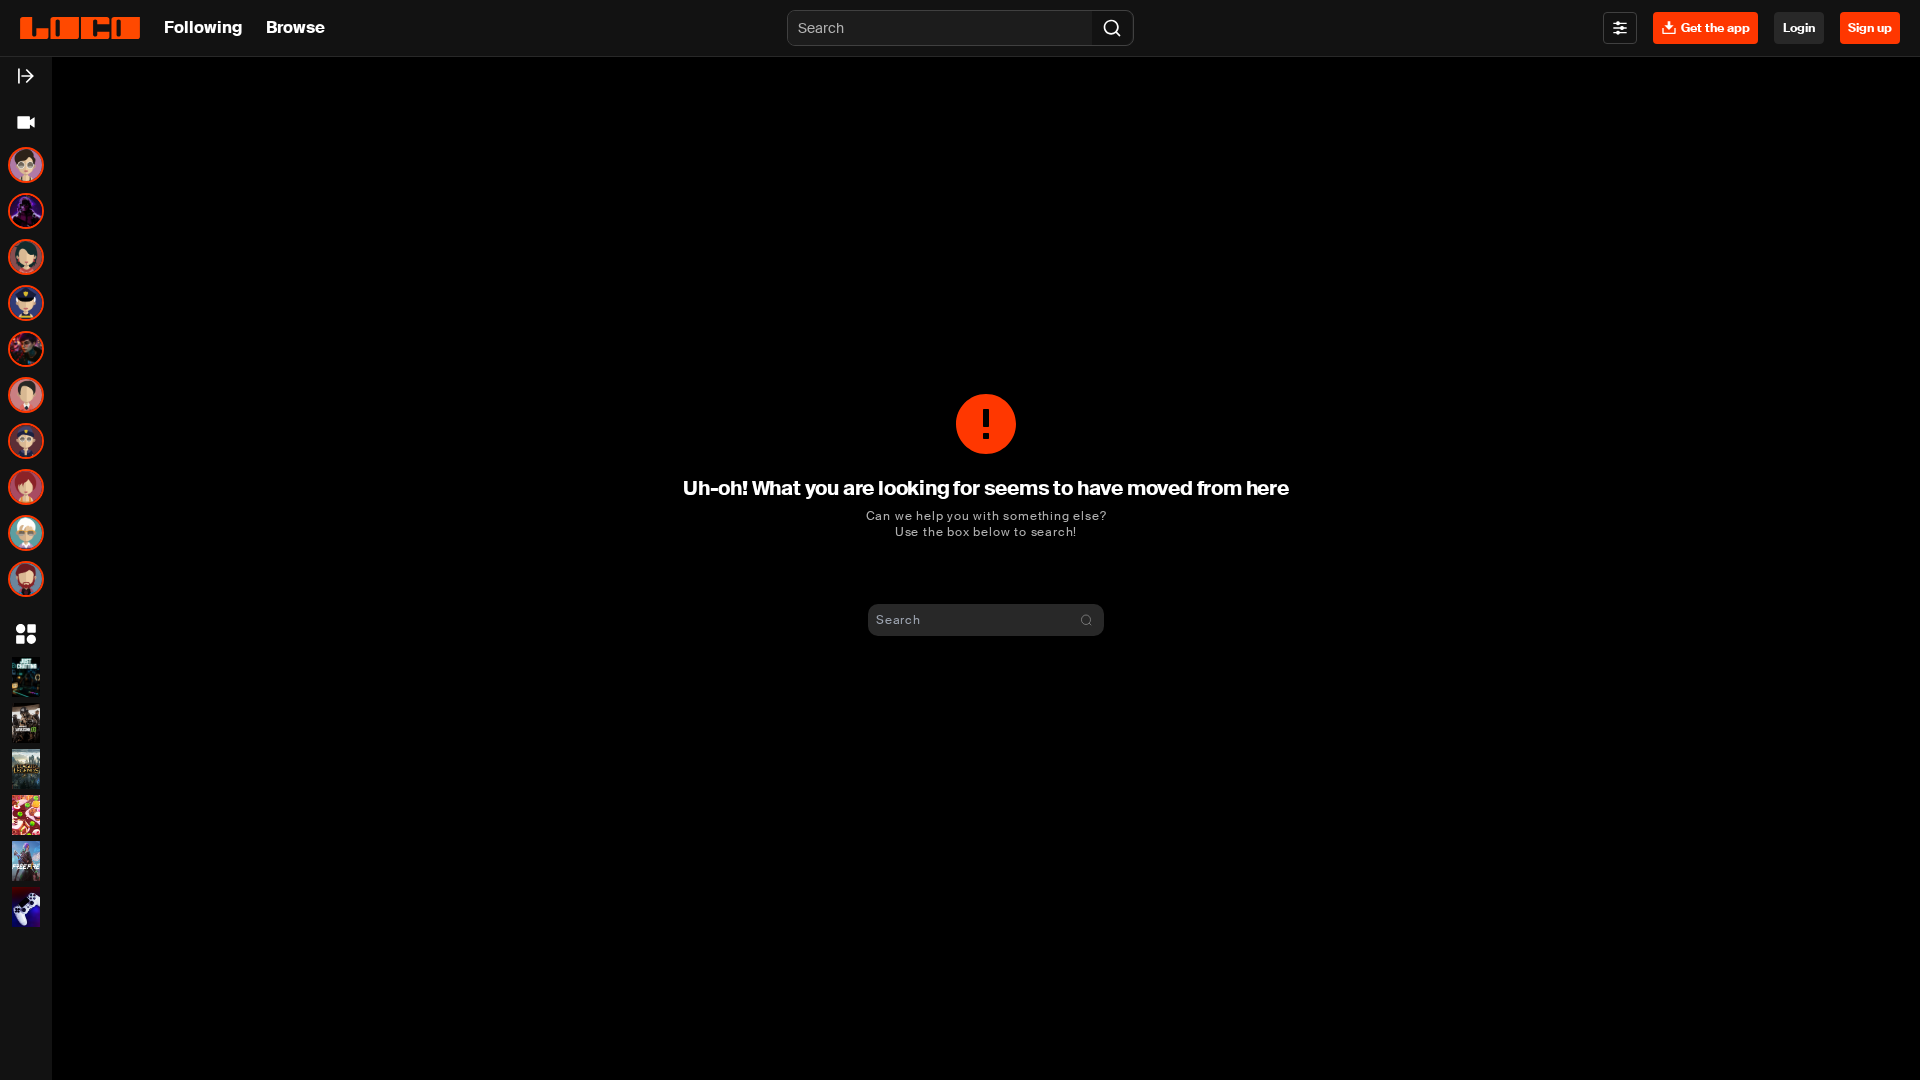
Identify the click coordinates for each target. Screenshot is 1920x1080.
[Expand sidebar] (26, 76)
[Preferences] (1620, 28)
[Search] (1112, 28)
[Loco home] (80, 28)
